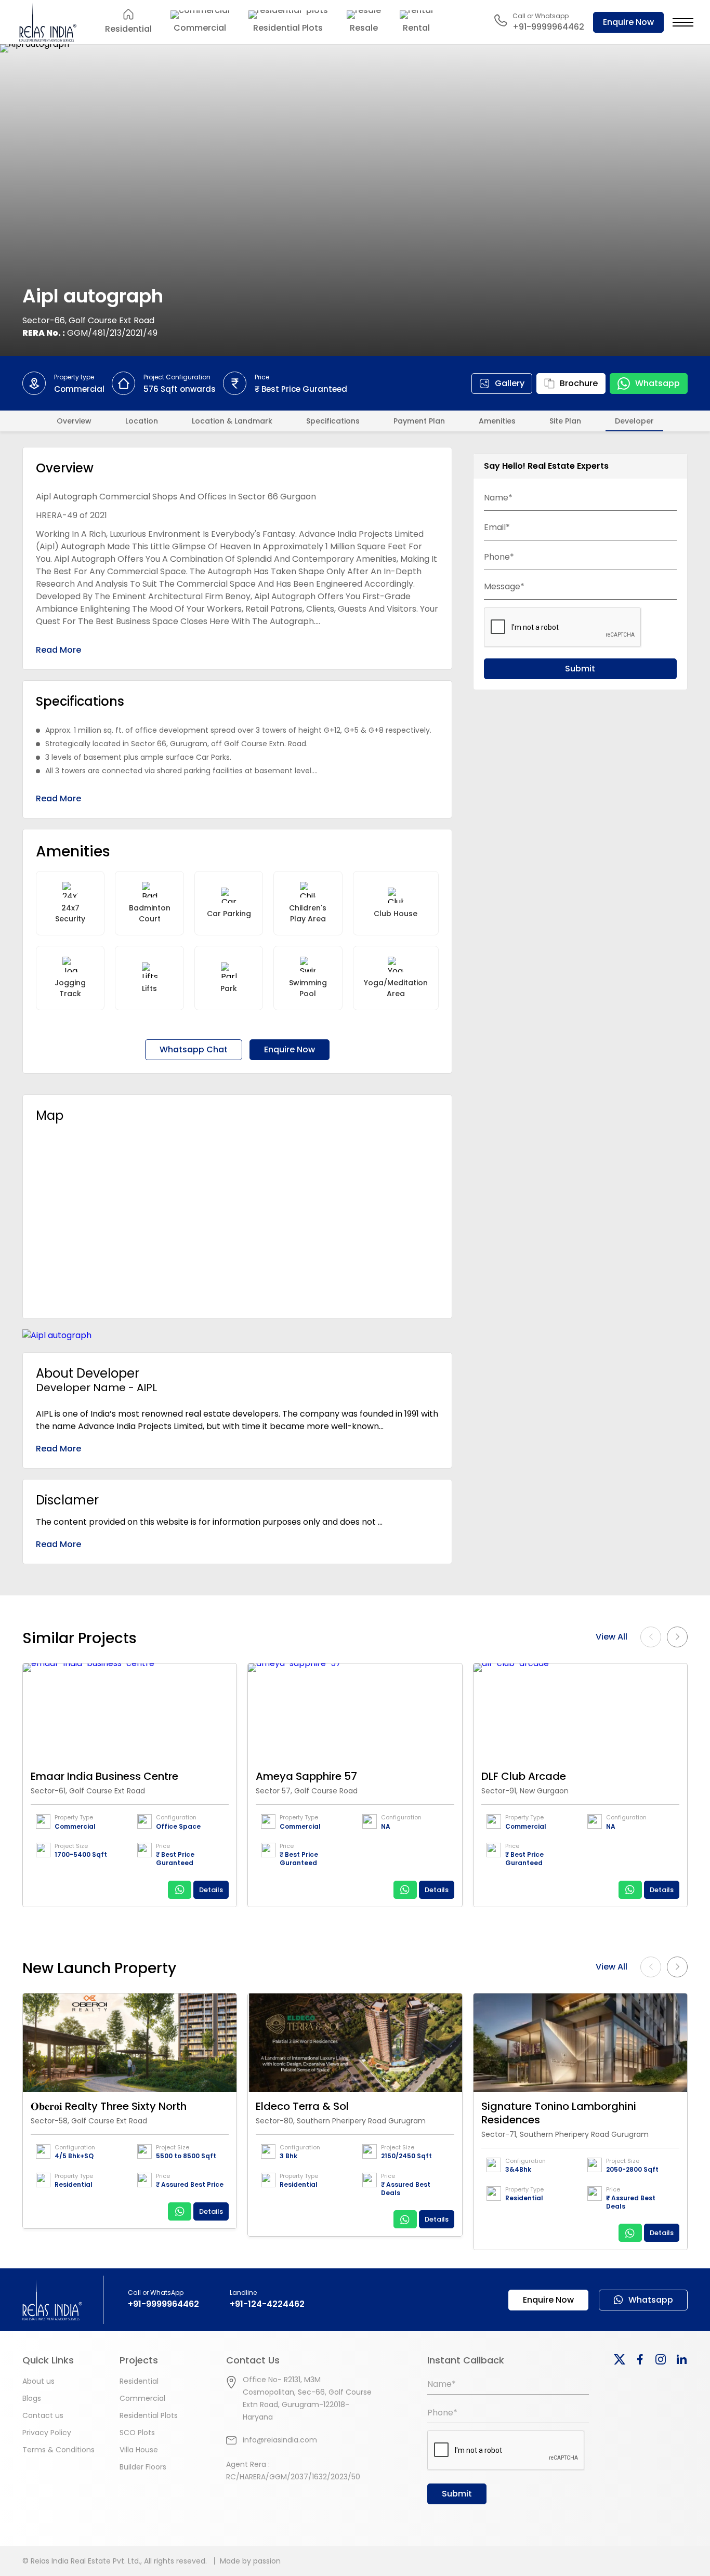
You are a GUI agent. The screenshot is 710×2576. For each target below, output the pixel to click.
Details (211, 1890)
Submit (580, 669)
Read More (58, 650)
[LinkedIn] (681, 2359)
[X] (620, 2359)
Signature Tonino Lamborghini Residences (559, 2113)
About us (38, 2381)
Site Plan (565, 421)
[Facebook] (640, 2359)
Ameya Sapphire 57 (306, 1776)
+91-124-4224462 (267, 2304)
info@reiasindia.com (280, 2440)
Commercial (142, 2398)
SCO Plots (137, 2433)
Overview (74, 421)
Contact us (43, 2415)
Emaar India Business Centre (104, 1776)
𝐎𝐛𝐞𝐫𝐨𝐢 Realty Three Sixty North (109, 2106)
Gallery (510, 383)
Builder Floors (143, 2467)
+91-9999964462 (163, 2304)
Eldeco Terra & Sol (302, 2106)
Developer (634, 421)
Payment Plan (419, 421)
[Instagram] (661, 2359)
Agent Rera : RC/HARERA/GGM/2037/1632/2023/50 (293, 2471)
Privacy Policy (47, 2433)
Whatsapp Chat (194, 1049)
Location (142, 421)
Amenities (497, 421)
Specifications (333, 421)
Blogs (32, 2398)
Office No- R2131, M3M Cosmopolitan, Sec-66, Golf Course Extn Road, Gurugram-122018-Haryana (307, 2398)
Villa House (139, 2450)
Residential (139, 2381)
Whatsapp (658, 383)
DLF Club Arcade (524, 1776)
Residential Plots (149, 2415)
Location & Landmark (232, 421)
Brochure (579, 383)
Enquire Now (628, 22)
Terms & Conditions (58, 2450)
